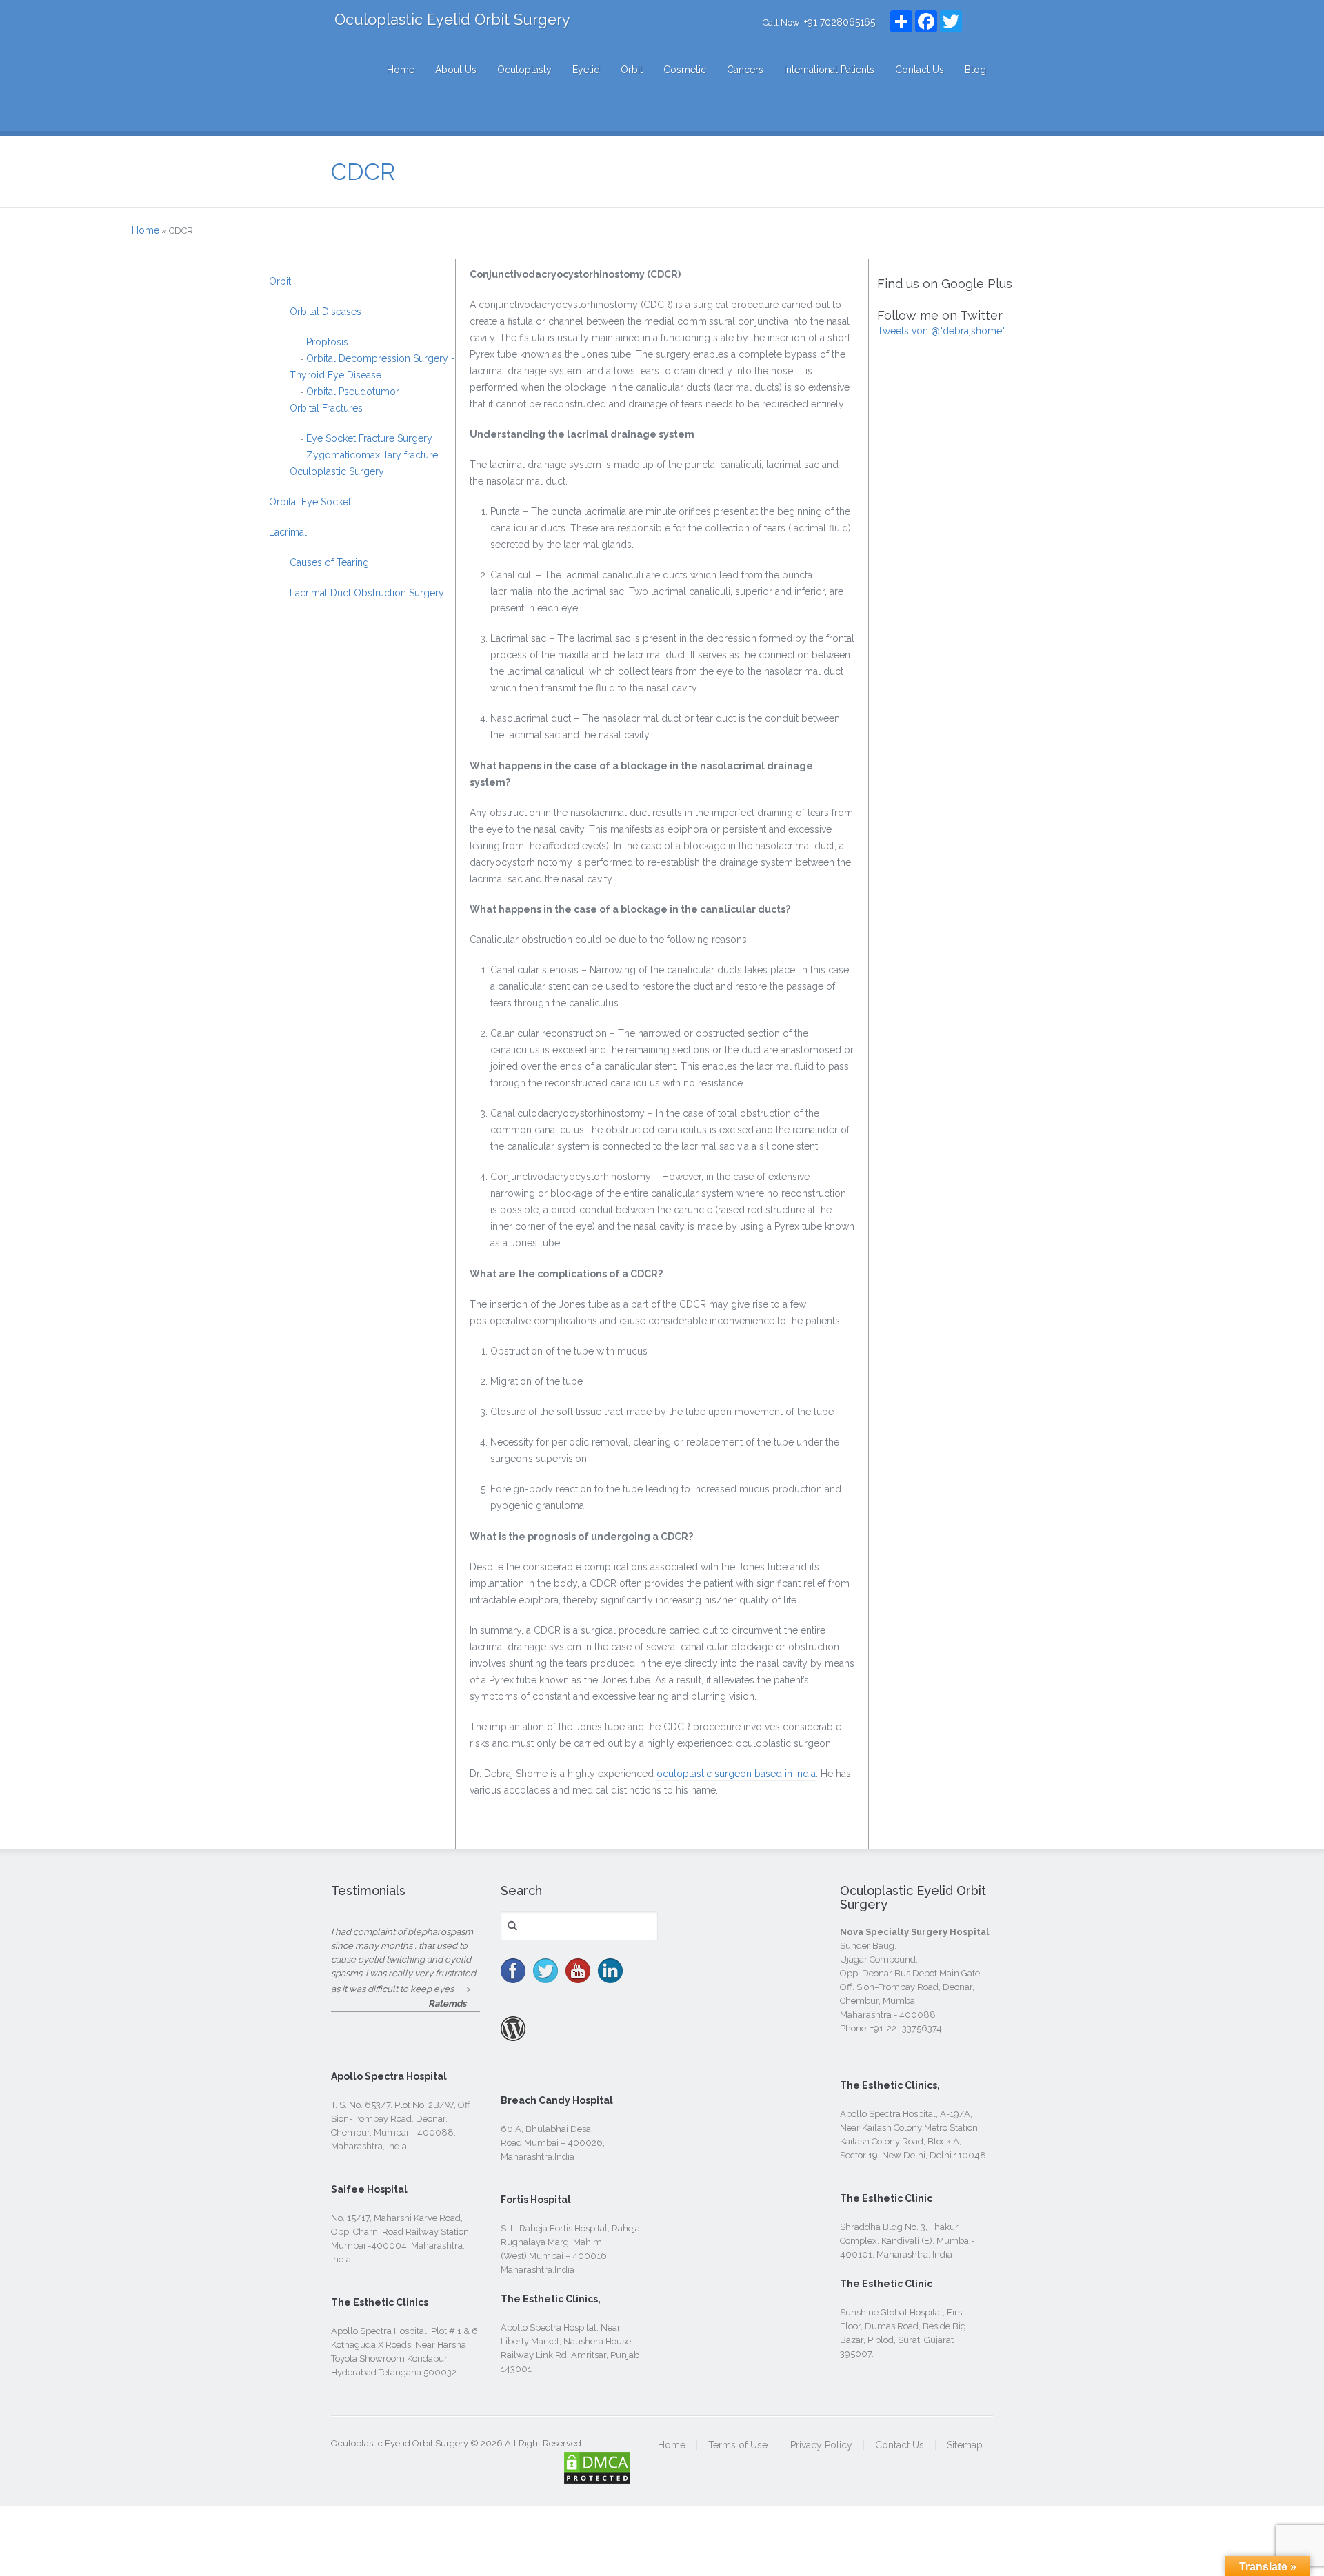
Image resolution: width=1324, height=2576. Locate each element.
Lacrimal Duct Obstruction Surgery (367, 593)
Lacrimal (288, 532)
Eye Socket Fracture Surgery (368, 438)
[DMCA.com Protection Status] (597, 2477)
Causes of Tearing (329, 562)
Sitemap (965, 2445)
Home (401, 70)
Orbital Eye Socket (310, 502)
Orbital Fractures (326, 408)
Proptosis (326, 342)
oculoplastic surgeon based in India (736, 1774)
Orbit (632, 70)
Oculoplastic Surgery (337, 471)
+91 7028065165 (840, 22)
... (459, 1989)
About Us (456, 70)
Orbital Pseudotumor (351, 392)
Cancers (745, 70)
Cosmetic (685, 70)
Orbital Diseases (325, 312)
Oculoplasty (524, 70)
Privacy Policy (821, 2445)
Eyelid (586, 70)
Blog (975, 70)
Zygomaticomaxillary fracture (371, 455)
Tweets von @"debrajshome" (941, 331)
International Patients (829, 70)
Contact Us (920, 70)
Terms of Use (738, 2445)
